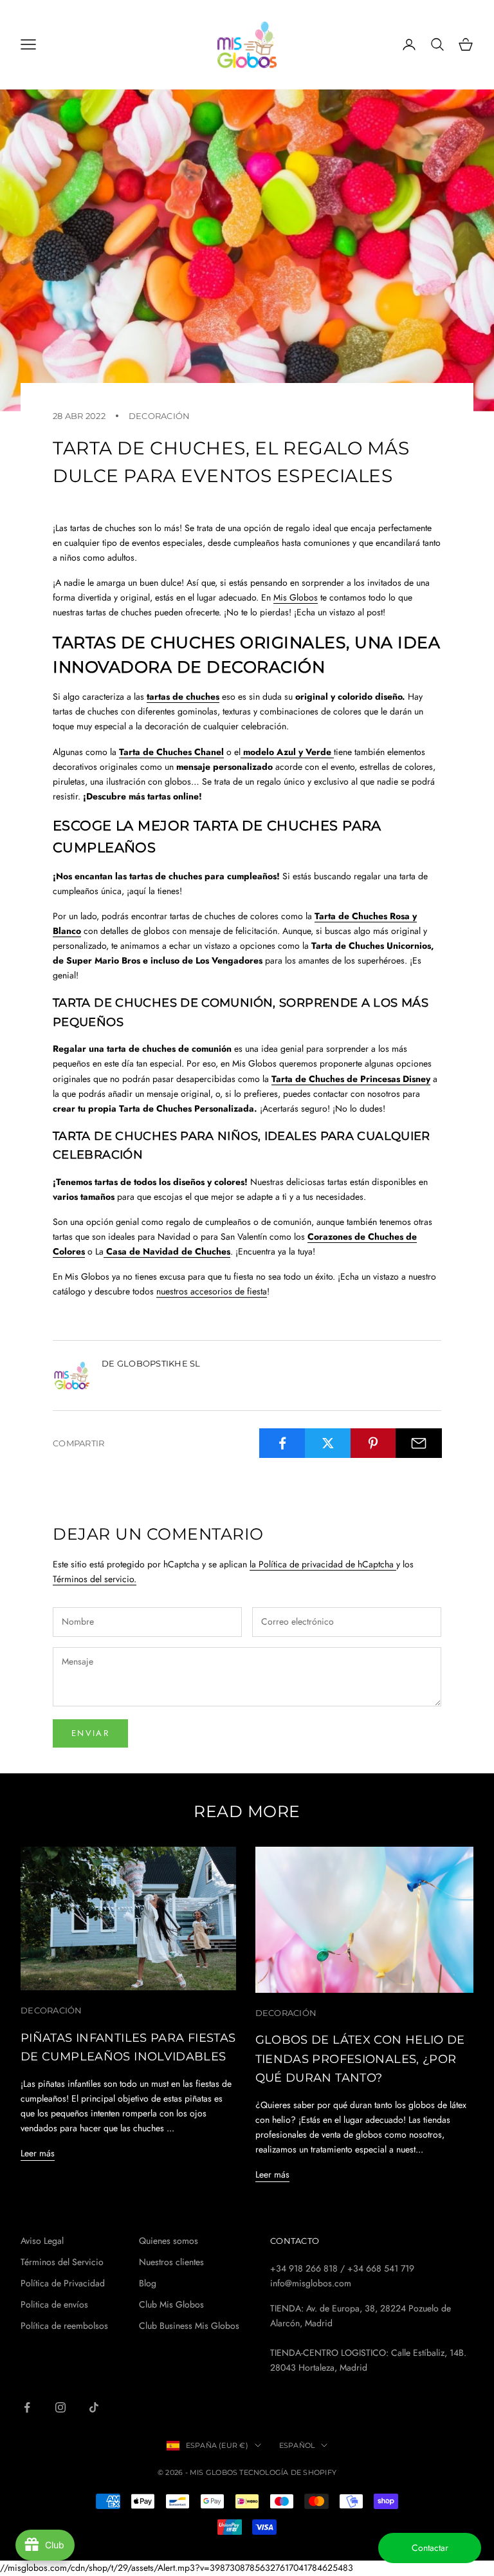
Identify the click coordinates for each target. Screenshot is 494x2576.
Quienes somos (169, 2241)
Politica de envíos (54, 2304)
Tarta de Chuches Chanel (171, 752)
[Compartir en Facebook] (282, 1443)
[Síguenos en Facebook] (27, 2407)
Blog (148, 2283)
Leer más (38, 2153)
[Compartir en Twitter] (328, 1443)
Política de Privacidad (63, 2283)
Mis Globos (296, 597)
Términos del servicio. (95, 1579)
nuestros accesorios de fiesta (212, 1291)
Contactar (430, 2548)
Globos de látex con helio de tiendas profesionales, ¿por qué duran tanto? (360, 2058)
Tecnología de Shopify (288, 2472)
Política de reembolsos (64, 2326)
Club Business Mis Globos (189, 2326)
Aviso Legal (42, 2241)
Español (297, 2445)
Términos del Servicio (62, 2262)
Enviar (90, 1733)
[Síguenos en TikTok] (94, 2407)
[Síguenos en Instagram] (60, 2407)
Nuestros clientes (171, 2262)
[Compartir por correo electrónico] (419, 1443)
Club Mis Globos (171, 2304)
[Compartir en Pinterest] (374, 1443)
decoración (160, 416)
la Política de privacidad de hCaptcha (323, 1564)
